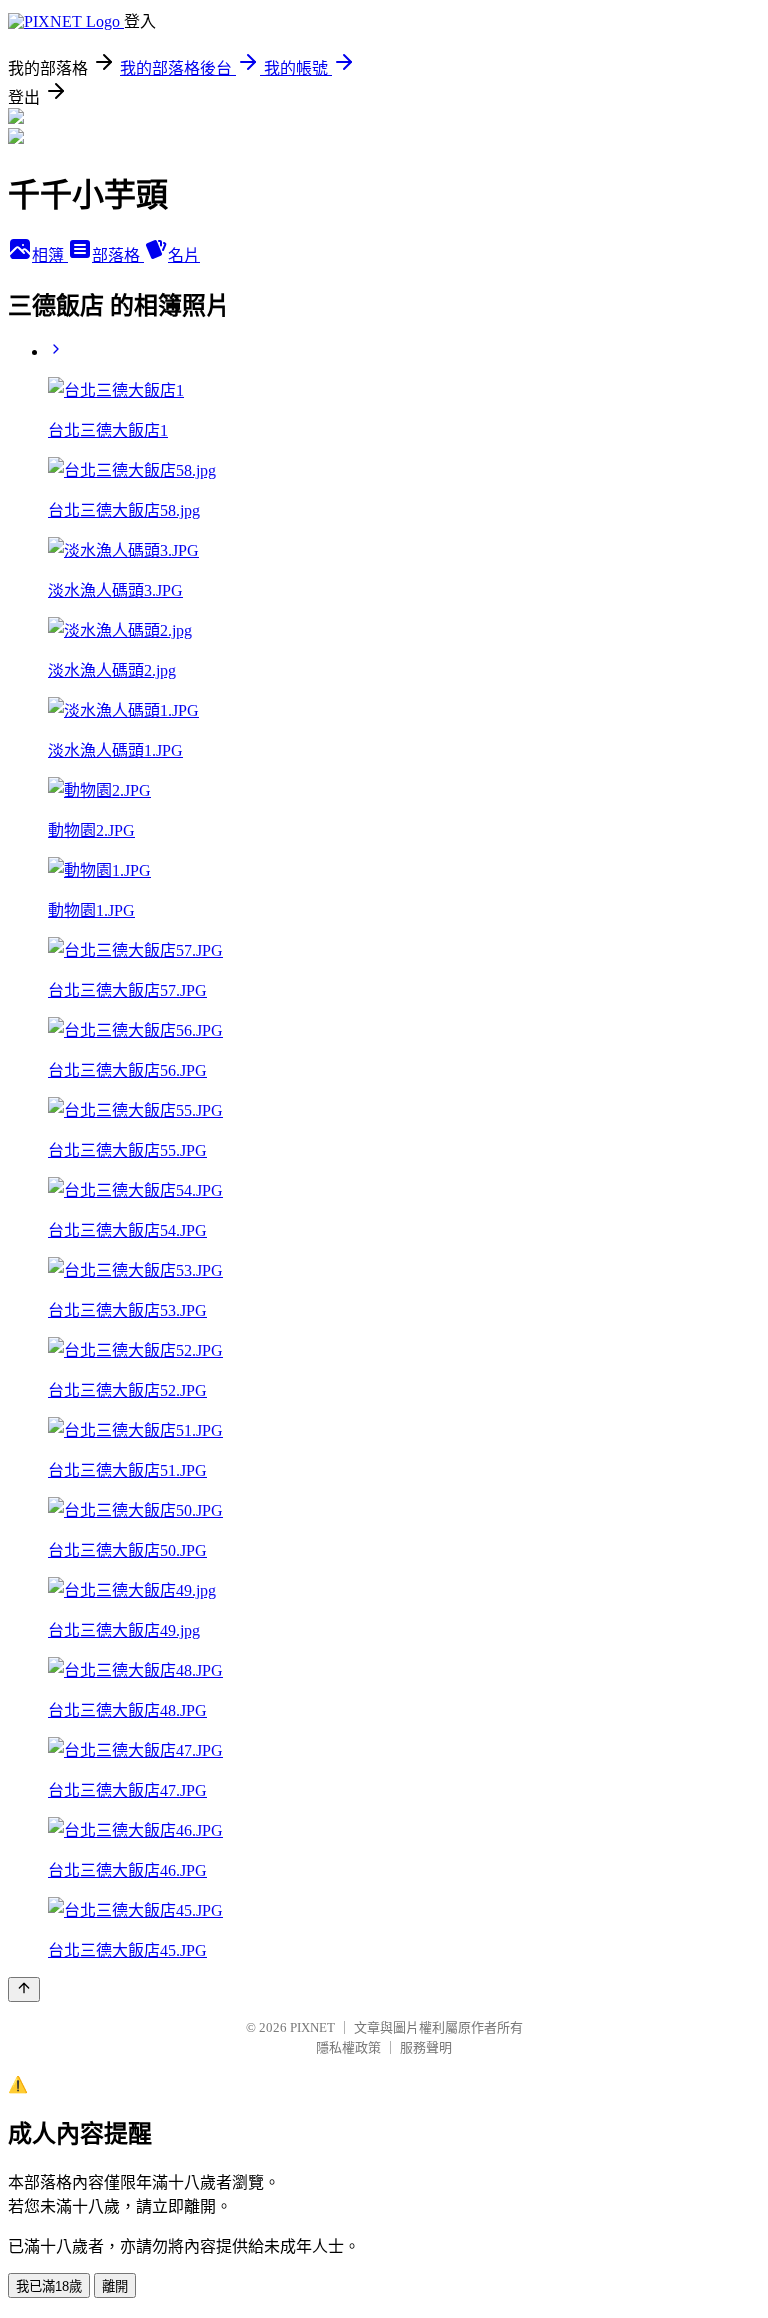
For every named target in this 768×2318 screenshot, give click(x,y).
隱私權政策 (348, 2047)
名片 (184, 255)
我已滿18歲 (49, 2286)
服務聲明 (426, 2047)
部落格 (118, 255)
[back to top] (24, 1989)
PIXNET (312, 2027)
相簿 (50, 255)
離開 (115, 2286)
